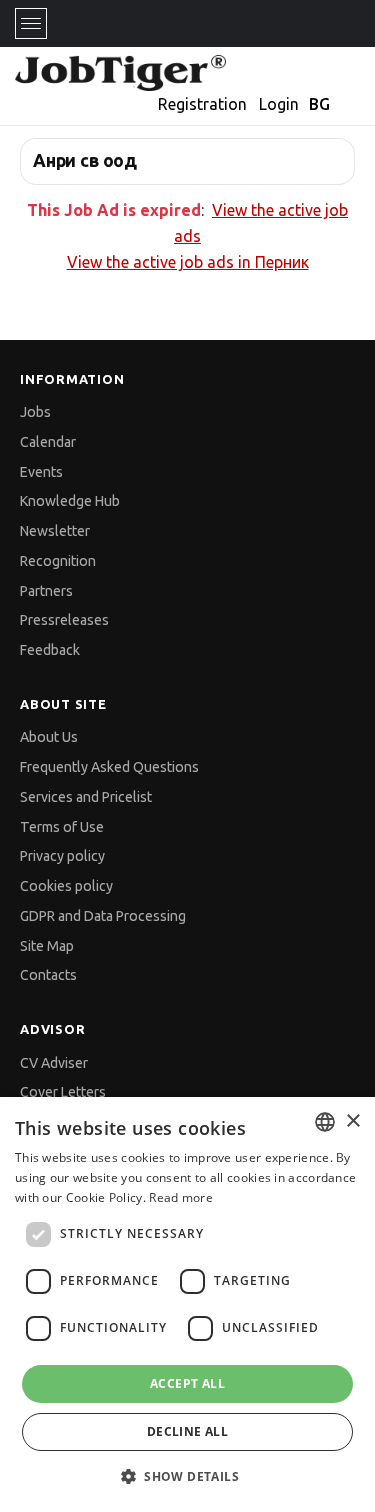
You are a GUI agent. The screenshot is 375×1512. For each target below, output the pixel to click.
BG (319, 104)
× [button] (352, 1121)
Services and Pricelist (86, 797)
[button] (187, 1476)
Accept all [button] (187, 1383)
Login (279, 104)
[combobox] (325, 1122)
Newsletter (55, 531)
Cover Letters (63, 1092)
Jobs (35, 412)
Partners (46, 591)
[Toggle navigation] (31, 23)
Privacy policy (62, 856)
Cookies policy (66, 886)
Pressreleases (64, 620)
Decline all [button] (187, 1431)
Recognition (58, 561)
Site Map (47, 946)
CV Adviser (54, 1063)
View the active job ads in (188, 262)
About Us (49, 737)
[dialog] (187, 1304)
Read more (181, 1197)
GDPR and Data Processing (103, 916)
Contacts (48, 975)
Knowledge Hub (70, 501)
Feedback (50, 650)
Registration (202, 104)
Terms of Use (62, 827)
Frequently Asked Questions (109, 767)
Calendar (48, 442)
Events (41, 472)
